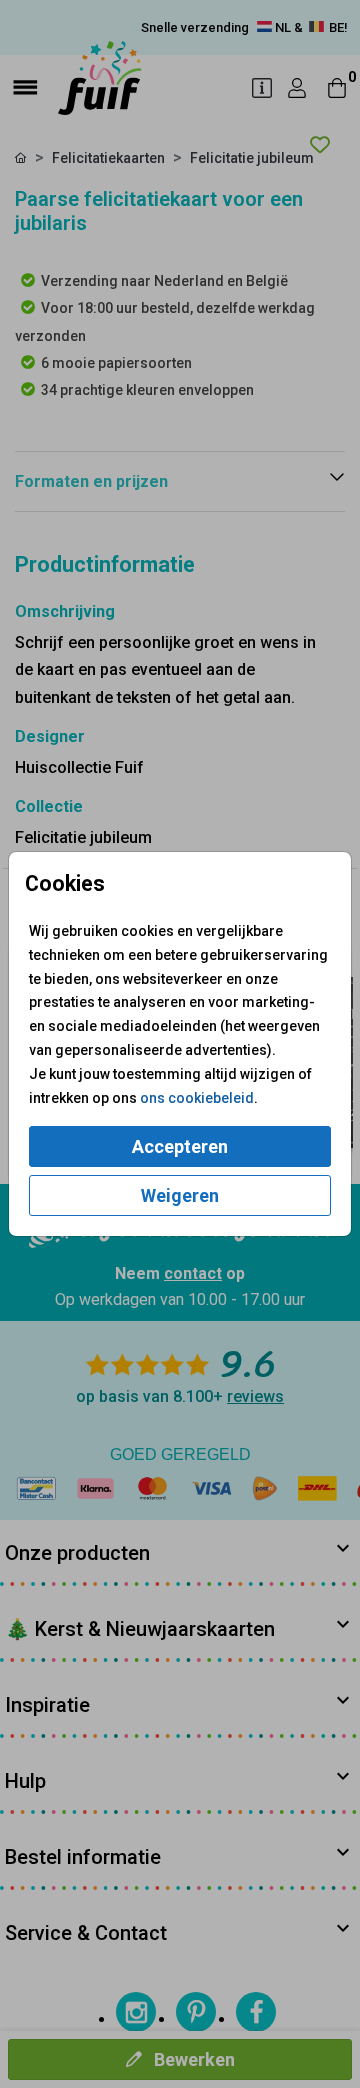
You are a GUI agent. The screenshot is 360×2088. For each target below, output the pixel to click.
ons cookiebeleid (197, 1098)
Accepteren (180, 1146)
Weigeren (180, 1195)
